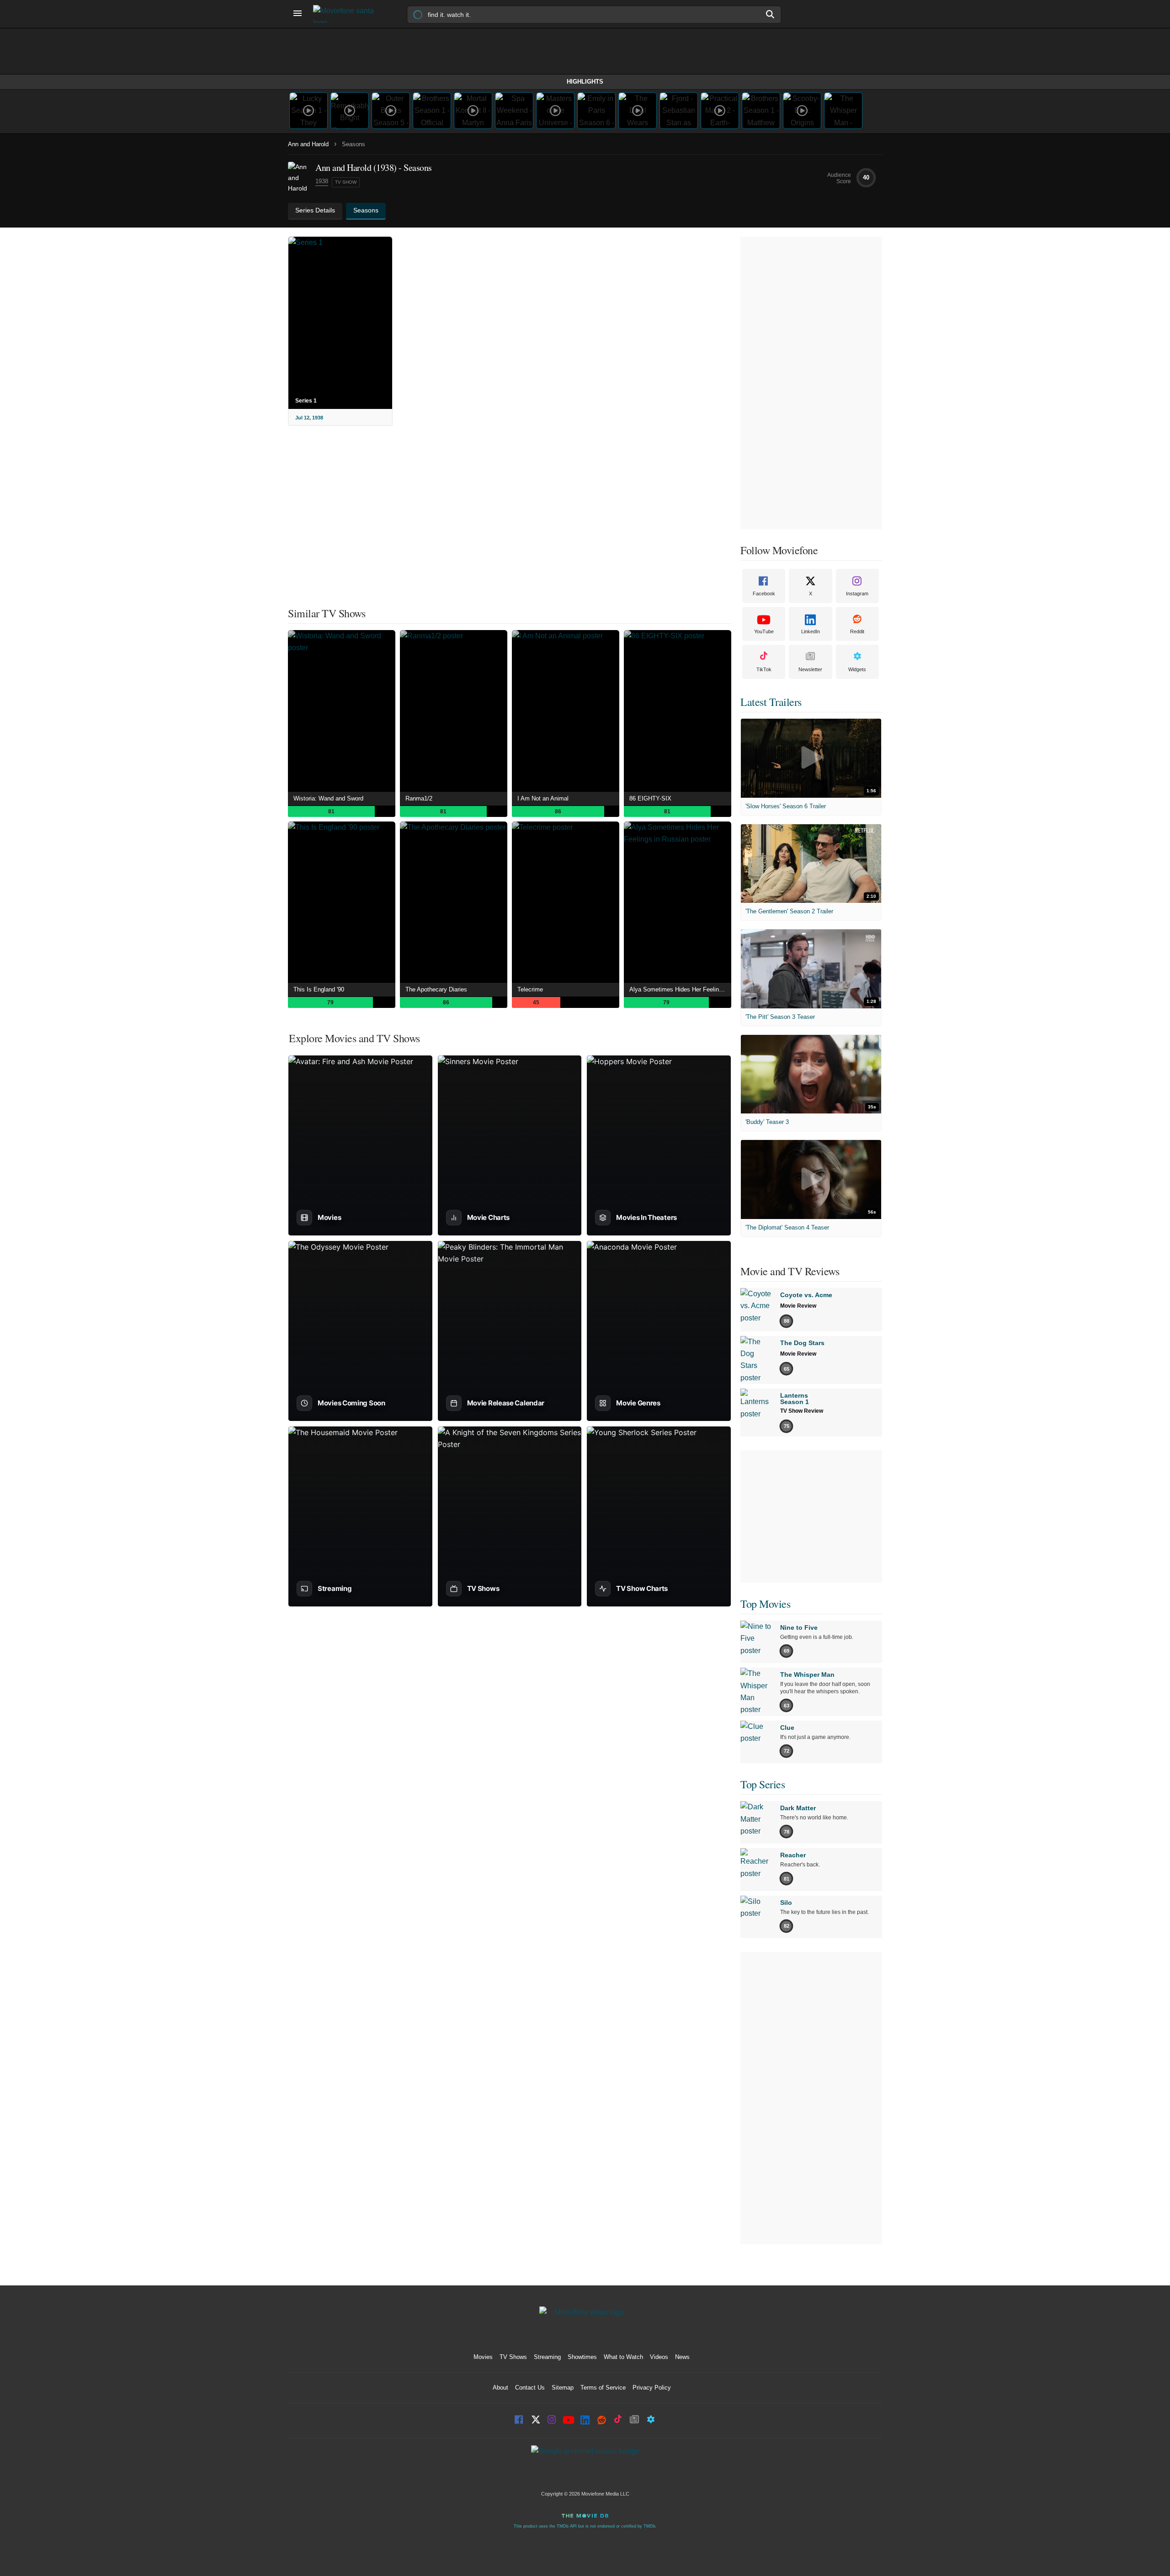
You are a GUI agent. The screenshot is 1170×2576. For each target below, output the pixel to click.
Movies (483, 2357)
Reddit (857, 631)
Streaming (547, 2357)
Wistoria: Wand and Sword (328, 798)
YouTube (764, 631)
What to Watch (623, 2357)
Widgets (857, 669)
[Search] (771, 14)
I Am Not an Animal (543, 798)
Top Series (763, 1784)
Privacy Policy (652, 2388)
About (500, 2388)
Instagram (857, 594)
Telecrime (530, 989)
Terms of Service (603, 2388)
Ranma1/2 (419, 798)
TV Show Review (802, 1411)
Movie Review (798, 1306)
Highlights (585, 82)
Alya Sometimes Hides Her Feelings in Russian (680, 989)
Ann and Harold (308, 144)
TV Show (346, 182)
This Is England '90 (319, 989)
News (682, 2357)
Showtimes (582, 2357)
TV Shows (513, 2357)
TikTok (764, 669)
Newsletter (810, 669)
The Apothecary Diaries (436, 989)
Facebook (764, 594)
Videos (659, 2357)
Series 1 (306, 401)
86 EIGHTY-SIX (650, 798)
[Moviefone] (347, 14)
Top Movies (765, 1604)
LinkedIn (811, 631)
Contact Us (530, 2388)
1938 (322, 181)
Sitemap (563, 2388)
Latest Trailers (771, 702)
